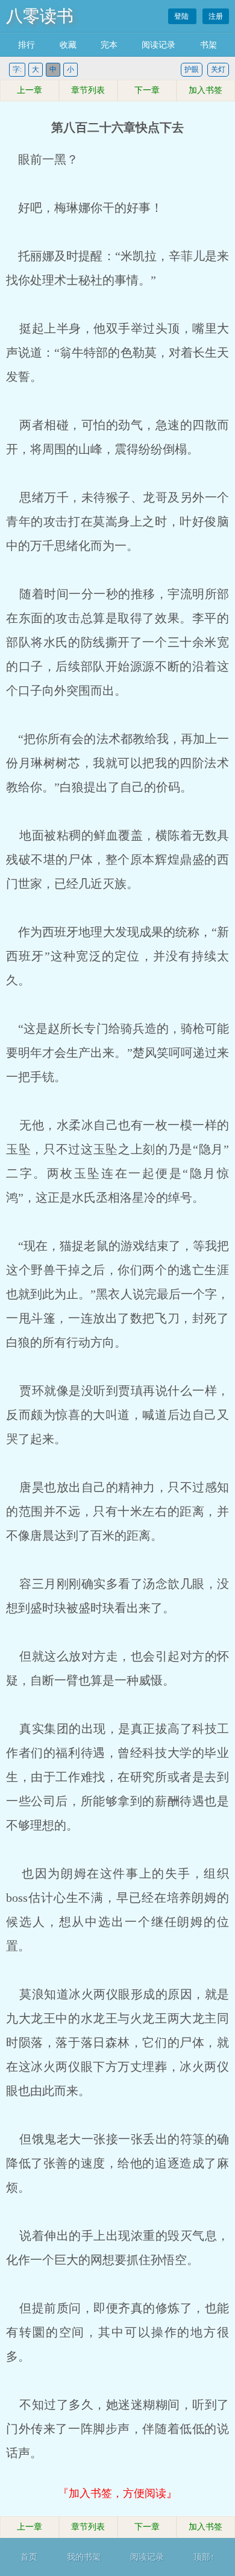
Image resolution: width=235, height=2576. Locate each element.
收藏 (68, 45)
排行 (27, 45)
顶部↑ (204, 2557)
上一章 (30, 90)
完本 (109, 45)
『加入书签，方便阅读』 (117, 2493)
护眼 (192, 69)
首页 (29, 2557)
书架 (208, 45)
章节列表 (88, 90)
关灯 (218, 69)
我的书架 (84, 2557)
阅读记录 (158, 45)
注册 (216, 16)
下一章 (147, 90)
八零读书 (40, 16)
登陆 (182, 16)
